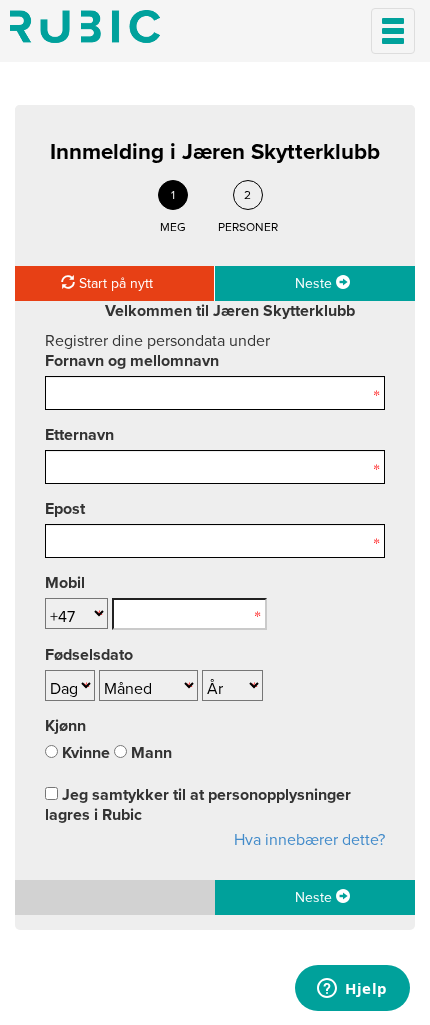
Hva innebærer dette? (309, 840)
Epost (65, 509)
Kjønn (65, 726)
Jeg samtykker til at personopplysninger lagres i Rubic (198, 805)
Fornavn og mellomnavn (132, 361)
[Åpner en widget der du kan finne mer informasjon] (352, 990)
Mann (149, 753)
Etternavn (79, 435)
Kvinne (84, 753)
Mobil (65, 583)
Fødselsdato (89, 655)
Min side (85, 26)
